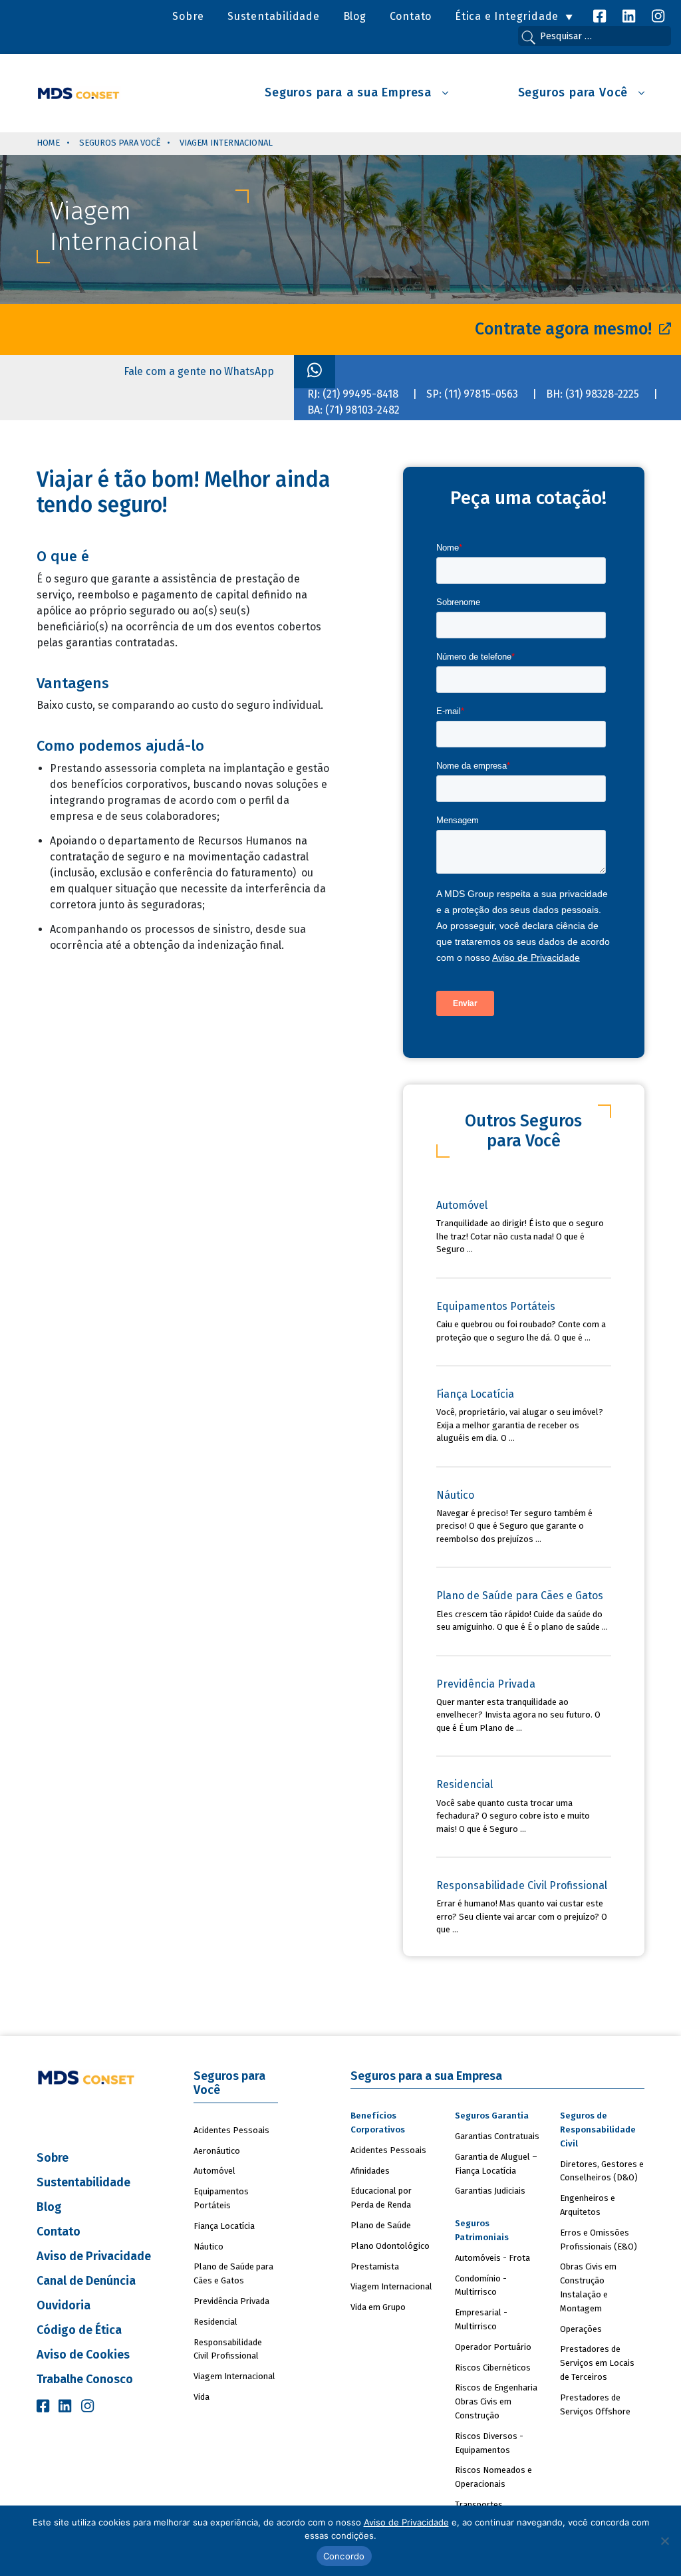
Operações (581, 2329)
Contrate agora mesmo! (565, 329)
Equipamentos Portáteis (221, 2198)
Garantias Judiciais (490, 2191)
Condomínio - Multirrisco (481, 2285)
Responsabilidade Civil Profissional (228, 2349)
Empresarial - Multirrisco (481, 2319)
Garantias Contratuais (497, 2136)
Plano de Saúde (381, 2225)
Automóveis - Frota (492, 2258)
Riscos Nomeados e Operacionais (493, 2477)
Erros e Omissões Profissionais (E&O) (599, 2240)
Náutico (208, 2247)
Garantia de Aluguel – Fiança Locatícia (496, 2164)
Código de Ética (79, 2330)
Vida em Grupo (378, 2307)
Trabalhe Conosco (85, 2379)
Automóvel (214, 2171)
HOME (48, 143)
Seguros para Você (575, 93)
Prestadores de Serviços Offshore (595, 2404)
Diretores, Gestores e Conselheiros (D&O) (602, 2171)
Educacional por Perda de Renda (381, 2198)
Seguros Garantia (492, 2116)
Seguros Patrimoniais (482, 2230)
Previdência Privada (231, 2301)
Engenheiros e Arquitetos (588, 2205)
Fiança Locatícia (224, 2226)
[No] (664, 2541)
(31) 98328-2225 (602, 394)
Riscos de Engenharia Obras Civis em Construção (496, 2401)
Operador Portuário (493, 2347)
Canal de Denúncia (86, 2281)
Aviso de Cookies (83, 2355)
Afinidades (370, 2171)
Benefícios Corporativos (378, 2123)
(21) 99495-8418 (360, 394)
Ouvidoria (64, 2305)
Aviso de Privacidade (94, 2256)
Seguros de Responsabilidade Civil (598, 2129)
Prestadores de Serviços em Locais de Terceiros (597, 2363)
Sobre (188, 16)
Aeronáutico (217, 2151)
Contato (411, 16)
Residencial (215, 2322)
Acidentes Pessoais (231, 2130)
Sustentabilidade (274, 16)
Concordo (344, 2556)
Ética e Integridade (507, 16)
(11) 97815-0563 (481, 394)
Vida (202, 2397)
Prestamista (375, 2266)
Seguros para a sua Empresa (350, 93)
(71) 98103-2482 (362, 410)
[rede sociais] (600, 16)
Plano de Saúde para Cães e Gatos (233, 2273)
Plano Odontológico (390, 2246)
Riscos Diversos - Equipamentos (489, 2443)
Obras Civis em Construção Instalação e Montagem (588, 2287)
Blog (355, 16)
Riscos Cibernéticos (493, 2368)
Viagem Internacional (234, 2376)
